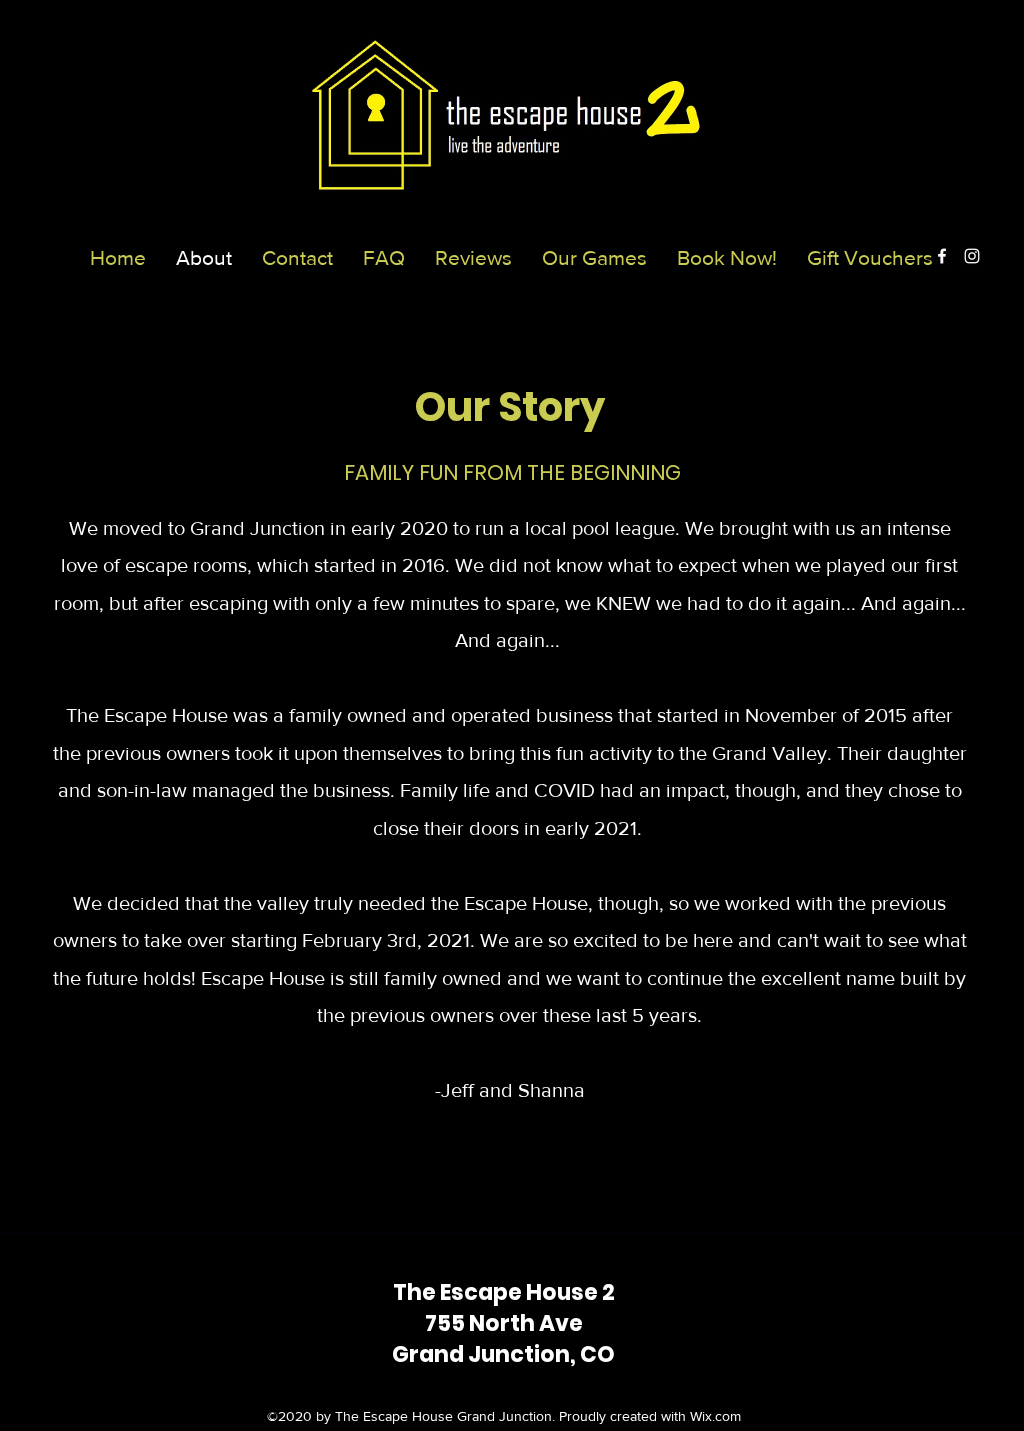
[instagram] (972, 256)
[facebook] (942, 256)
